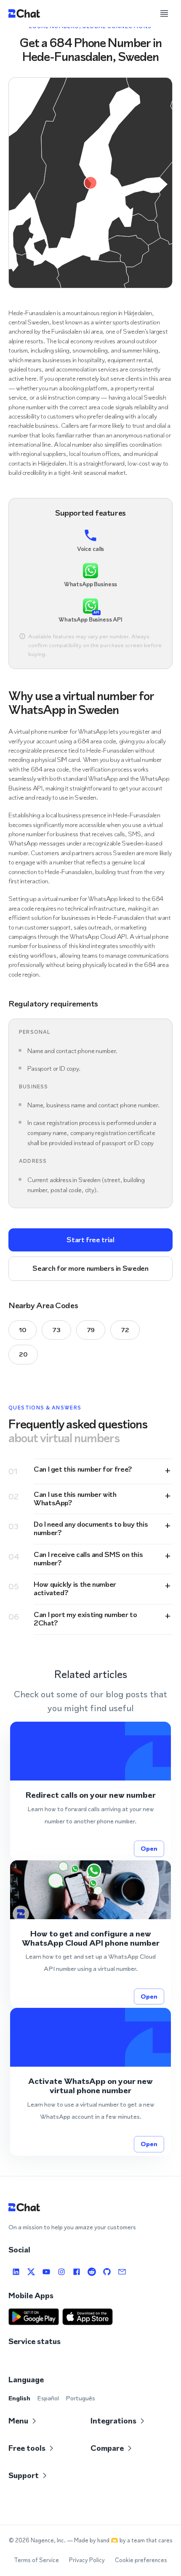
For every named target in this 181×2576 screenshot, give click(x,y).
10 (23, 1330)
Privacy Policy (87, 2560)
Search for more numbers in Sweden (90, 1268)
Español (48, 2398)
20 (23, 1354)
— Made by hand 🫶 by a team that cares (120, 2540)
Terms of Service (36, 2560)
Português (80, 2398)
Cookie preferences (141, 2560)
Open (149, 1848)
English (19, 2398)
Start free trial (90, 1240)
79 (91, 1330)
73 (56, 1330)
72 (125, 1330)
